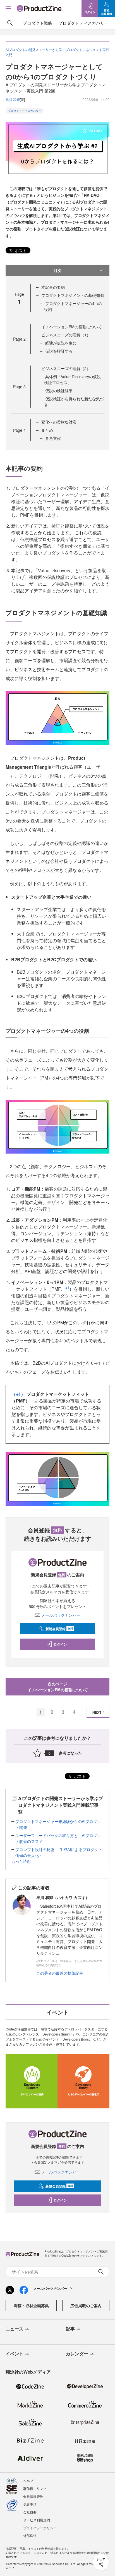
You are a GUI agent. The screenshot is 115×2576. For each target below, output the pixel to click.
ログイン (60, 1644)
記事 (70, 2329)
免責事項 (30, 2504)
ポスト (20, 250)
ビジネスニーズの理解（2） (66, 368)
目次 (57, 270)
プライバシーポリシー (40, 2528)
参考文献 (53, 438)
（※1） (18, 1394)
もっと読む (21, 1861)
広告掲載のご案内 (86, 2305)
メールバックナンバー (61, 1615)
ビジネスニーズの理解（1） (66, 335)
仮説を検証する (59, 351)
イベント (15, 2354)
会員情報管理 (33, 2496)
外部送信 (30, 2535)
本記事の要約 (53, 287)
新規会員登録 (59, 1629)
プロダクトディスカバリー (83, 23)
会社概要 (30, 2512)
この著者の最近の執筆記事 (60, 1973)
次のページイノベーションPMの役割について (58, 1687)
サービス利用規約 (37, 2520)
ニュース (15, 2329)
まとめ (47, 430)
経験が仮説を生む (61, 343)
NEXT (97, 1712)
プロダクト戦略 (38, 23)
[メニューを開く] (8, 8)
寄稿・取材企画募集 (31, 2305)
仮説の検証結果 (59, 391)
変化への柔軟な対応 (59, 422)
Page (19, 339)
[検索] (10, 23)
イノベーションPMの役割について (72, 327)
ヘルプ (28, 2481)
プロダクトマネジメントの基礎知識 (73, 295)
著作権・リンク (35, 2488)
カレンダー (77, 2354)
